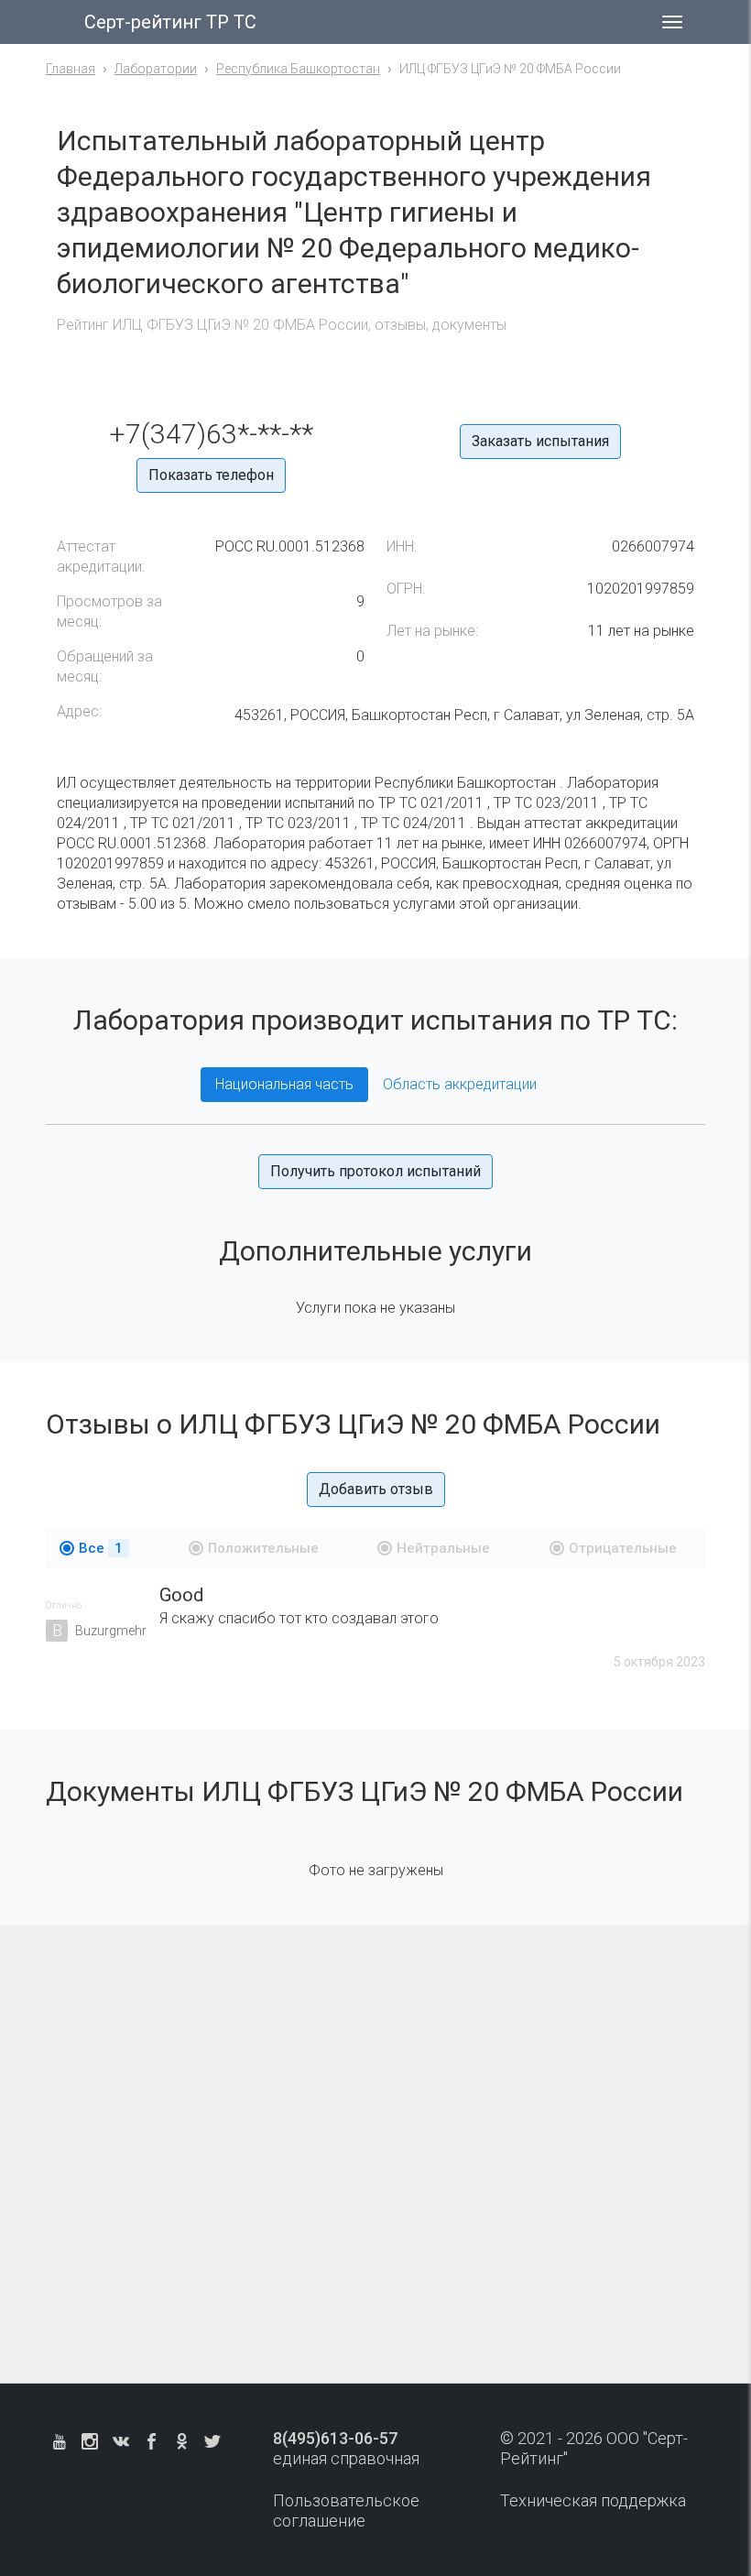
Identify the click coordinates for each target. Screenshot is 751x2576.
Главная (71, 69)
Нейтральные (443, 1548)
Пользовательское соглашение (346, 2511)
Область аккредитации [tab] (460, 1084)
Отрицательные (623, 1548)
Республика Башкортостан (298, 69)
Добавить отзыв (376, 1489)
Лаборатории (156, 69)
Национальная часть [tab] (284, 1084)
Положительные (263, 1548)
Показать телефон (211, 475)
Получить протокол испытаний (375, 1171)
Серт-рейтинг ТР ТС (170, 22)
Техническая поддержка (593, 2500)
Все (101, 1548)
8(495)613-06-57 (335, 2438)
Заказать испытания (540, 441)
